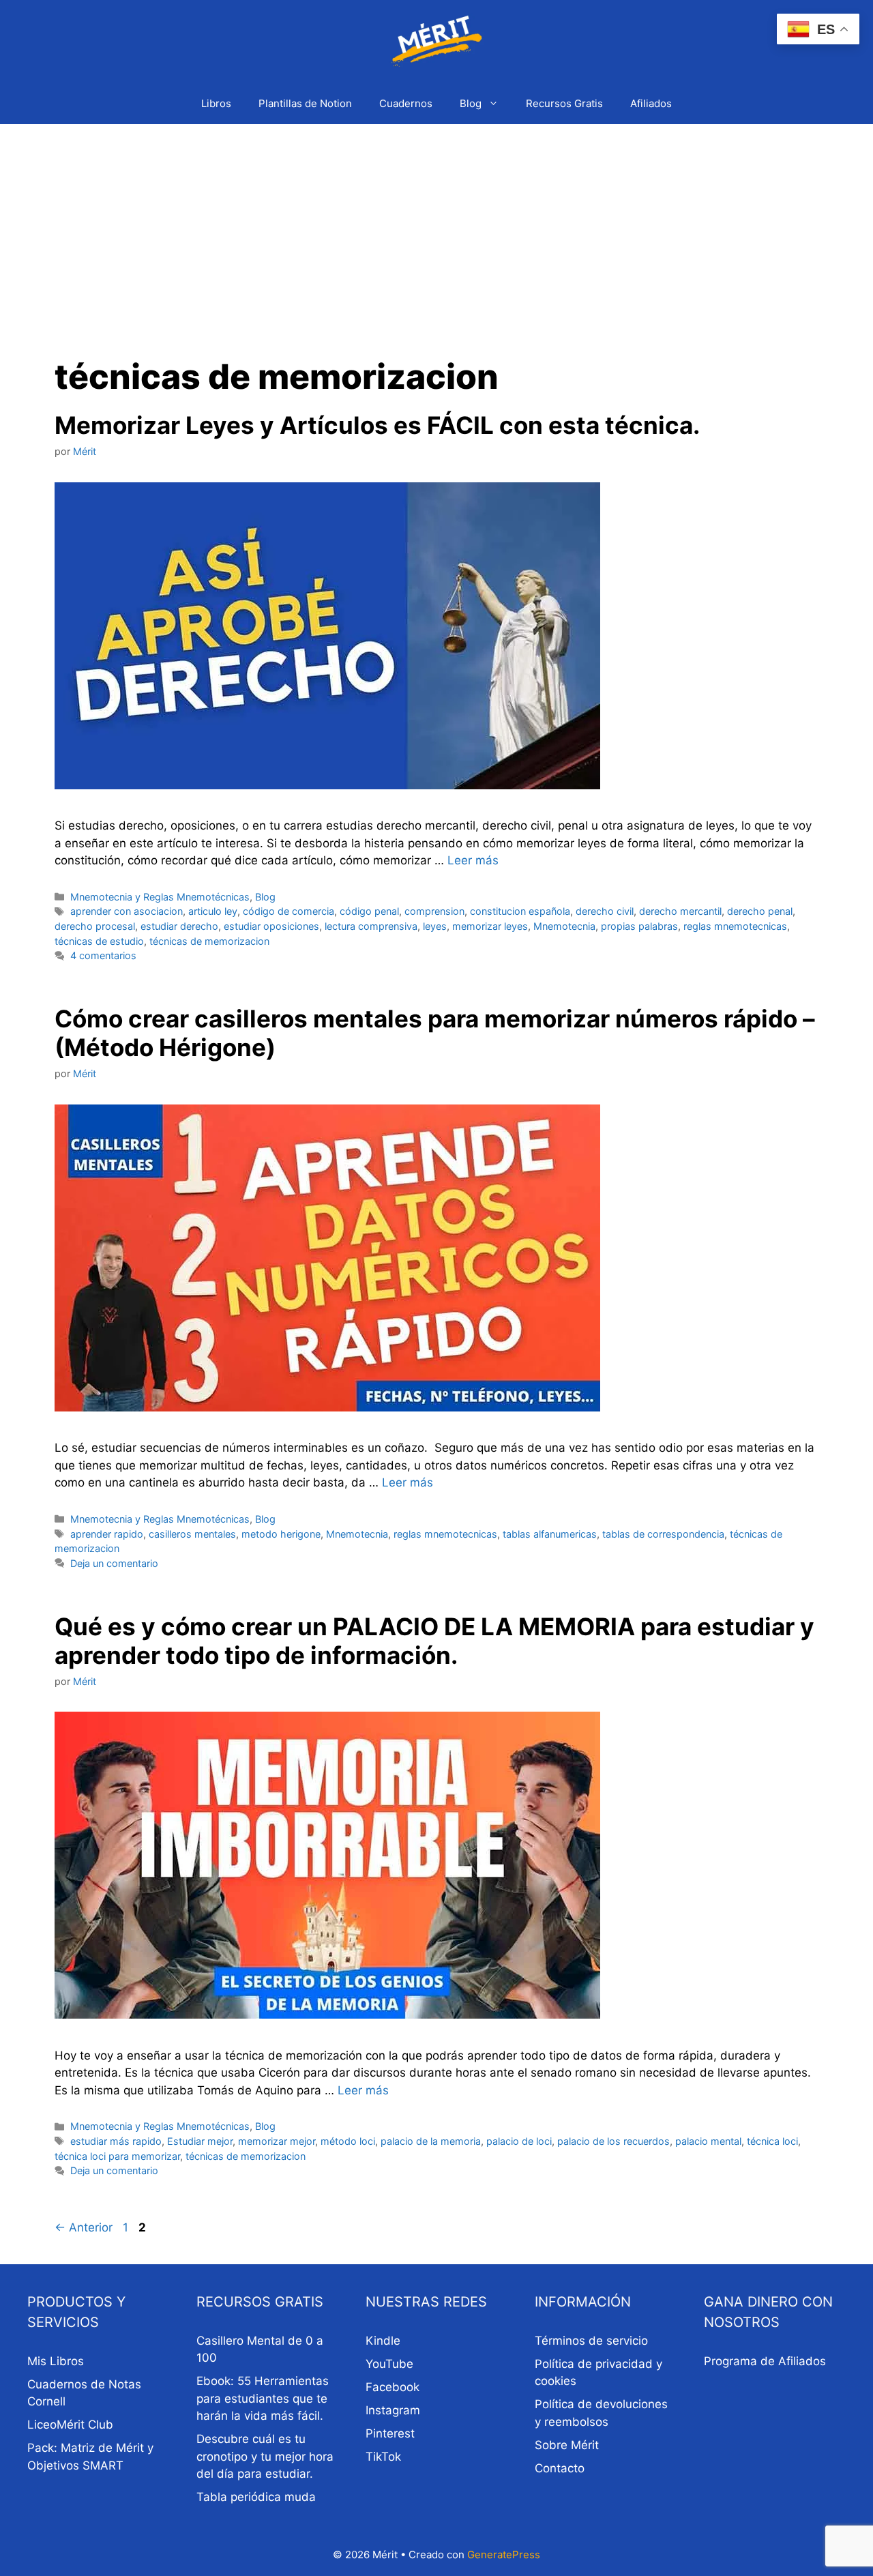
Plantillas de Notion (305, 103)
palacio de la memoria (431, 2141)
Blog (471, 103)
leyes (435, 926)
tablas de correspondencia (663, 1534)
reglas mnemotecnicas (735, 926)
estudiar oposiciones (271, 926)
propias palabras (639, 926)
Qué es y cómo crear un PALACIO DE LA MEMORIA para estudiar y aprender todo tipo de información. (434, 1641)
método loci (348, 2141)
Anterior (84, 2227)
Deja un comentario (114, 1563)
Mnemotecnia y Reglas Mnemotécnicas (160, 897)
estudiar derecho (179, 926)
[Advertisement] (436, 226)
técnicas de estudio (99, 941)
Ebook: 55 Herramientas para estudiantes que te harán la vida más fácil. (263, 2398)
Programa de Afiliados (765, 2361)
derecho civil (605, 911)
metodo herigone (281, 1534)
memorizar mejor (277, 2141)
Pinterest (390, 2433)
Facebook (393, 2387)
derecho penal (760, 911)
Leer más (473, 860)
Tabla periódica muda (256, 2497)
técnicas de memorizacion (209, 941)
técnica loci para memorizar (117, 2156)
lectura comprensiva (371, 926)
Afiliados (651, 103)
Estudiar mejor (200, 2141)
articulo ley (213, 911)
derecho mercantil (680, 911)
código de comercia (288, 911)
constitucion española (520, 911)
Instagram (393, 2410)
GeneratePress (504, 2555)
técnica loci (772, 2141)
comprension (434, 911)
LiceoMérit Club (70, 2425)
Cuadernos (406, 103)
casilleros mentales (192, 1534)
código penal (369, 911)
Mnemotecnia (564, 926)
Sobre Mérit (567, 2445)
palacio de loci (519, 2141)
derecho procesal (95, 926)
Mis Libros (56, 2361)
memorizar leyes (490, 926)
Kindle (383, 2341)
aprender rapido (107, 1534)
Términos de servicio (591, 2341)
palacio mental (708, 2141)
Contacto (560, 2468)
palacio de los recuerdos (613, 2141)
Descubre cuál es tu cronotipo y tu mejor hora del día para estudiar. (265, 2456)
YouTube (389, 2364)
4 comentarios (103, 955)
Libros (216, 103)
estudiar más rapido (116, 2141)
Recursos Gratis (564, 103)
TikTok (383, 2457)
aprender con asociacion (127, 911)
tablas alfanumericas (550, 1534)
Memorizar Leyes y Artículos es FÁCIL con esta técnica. (377, 425)
